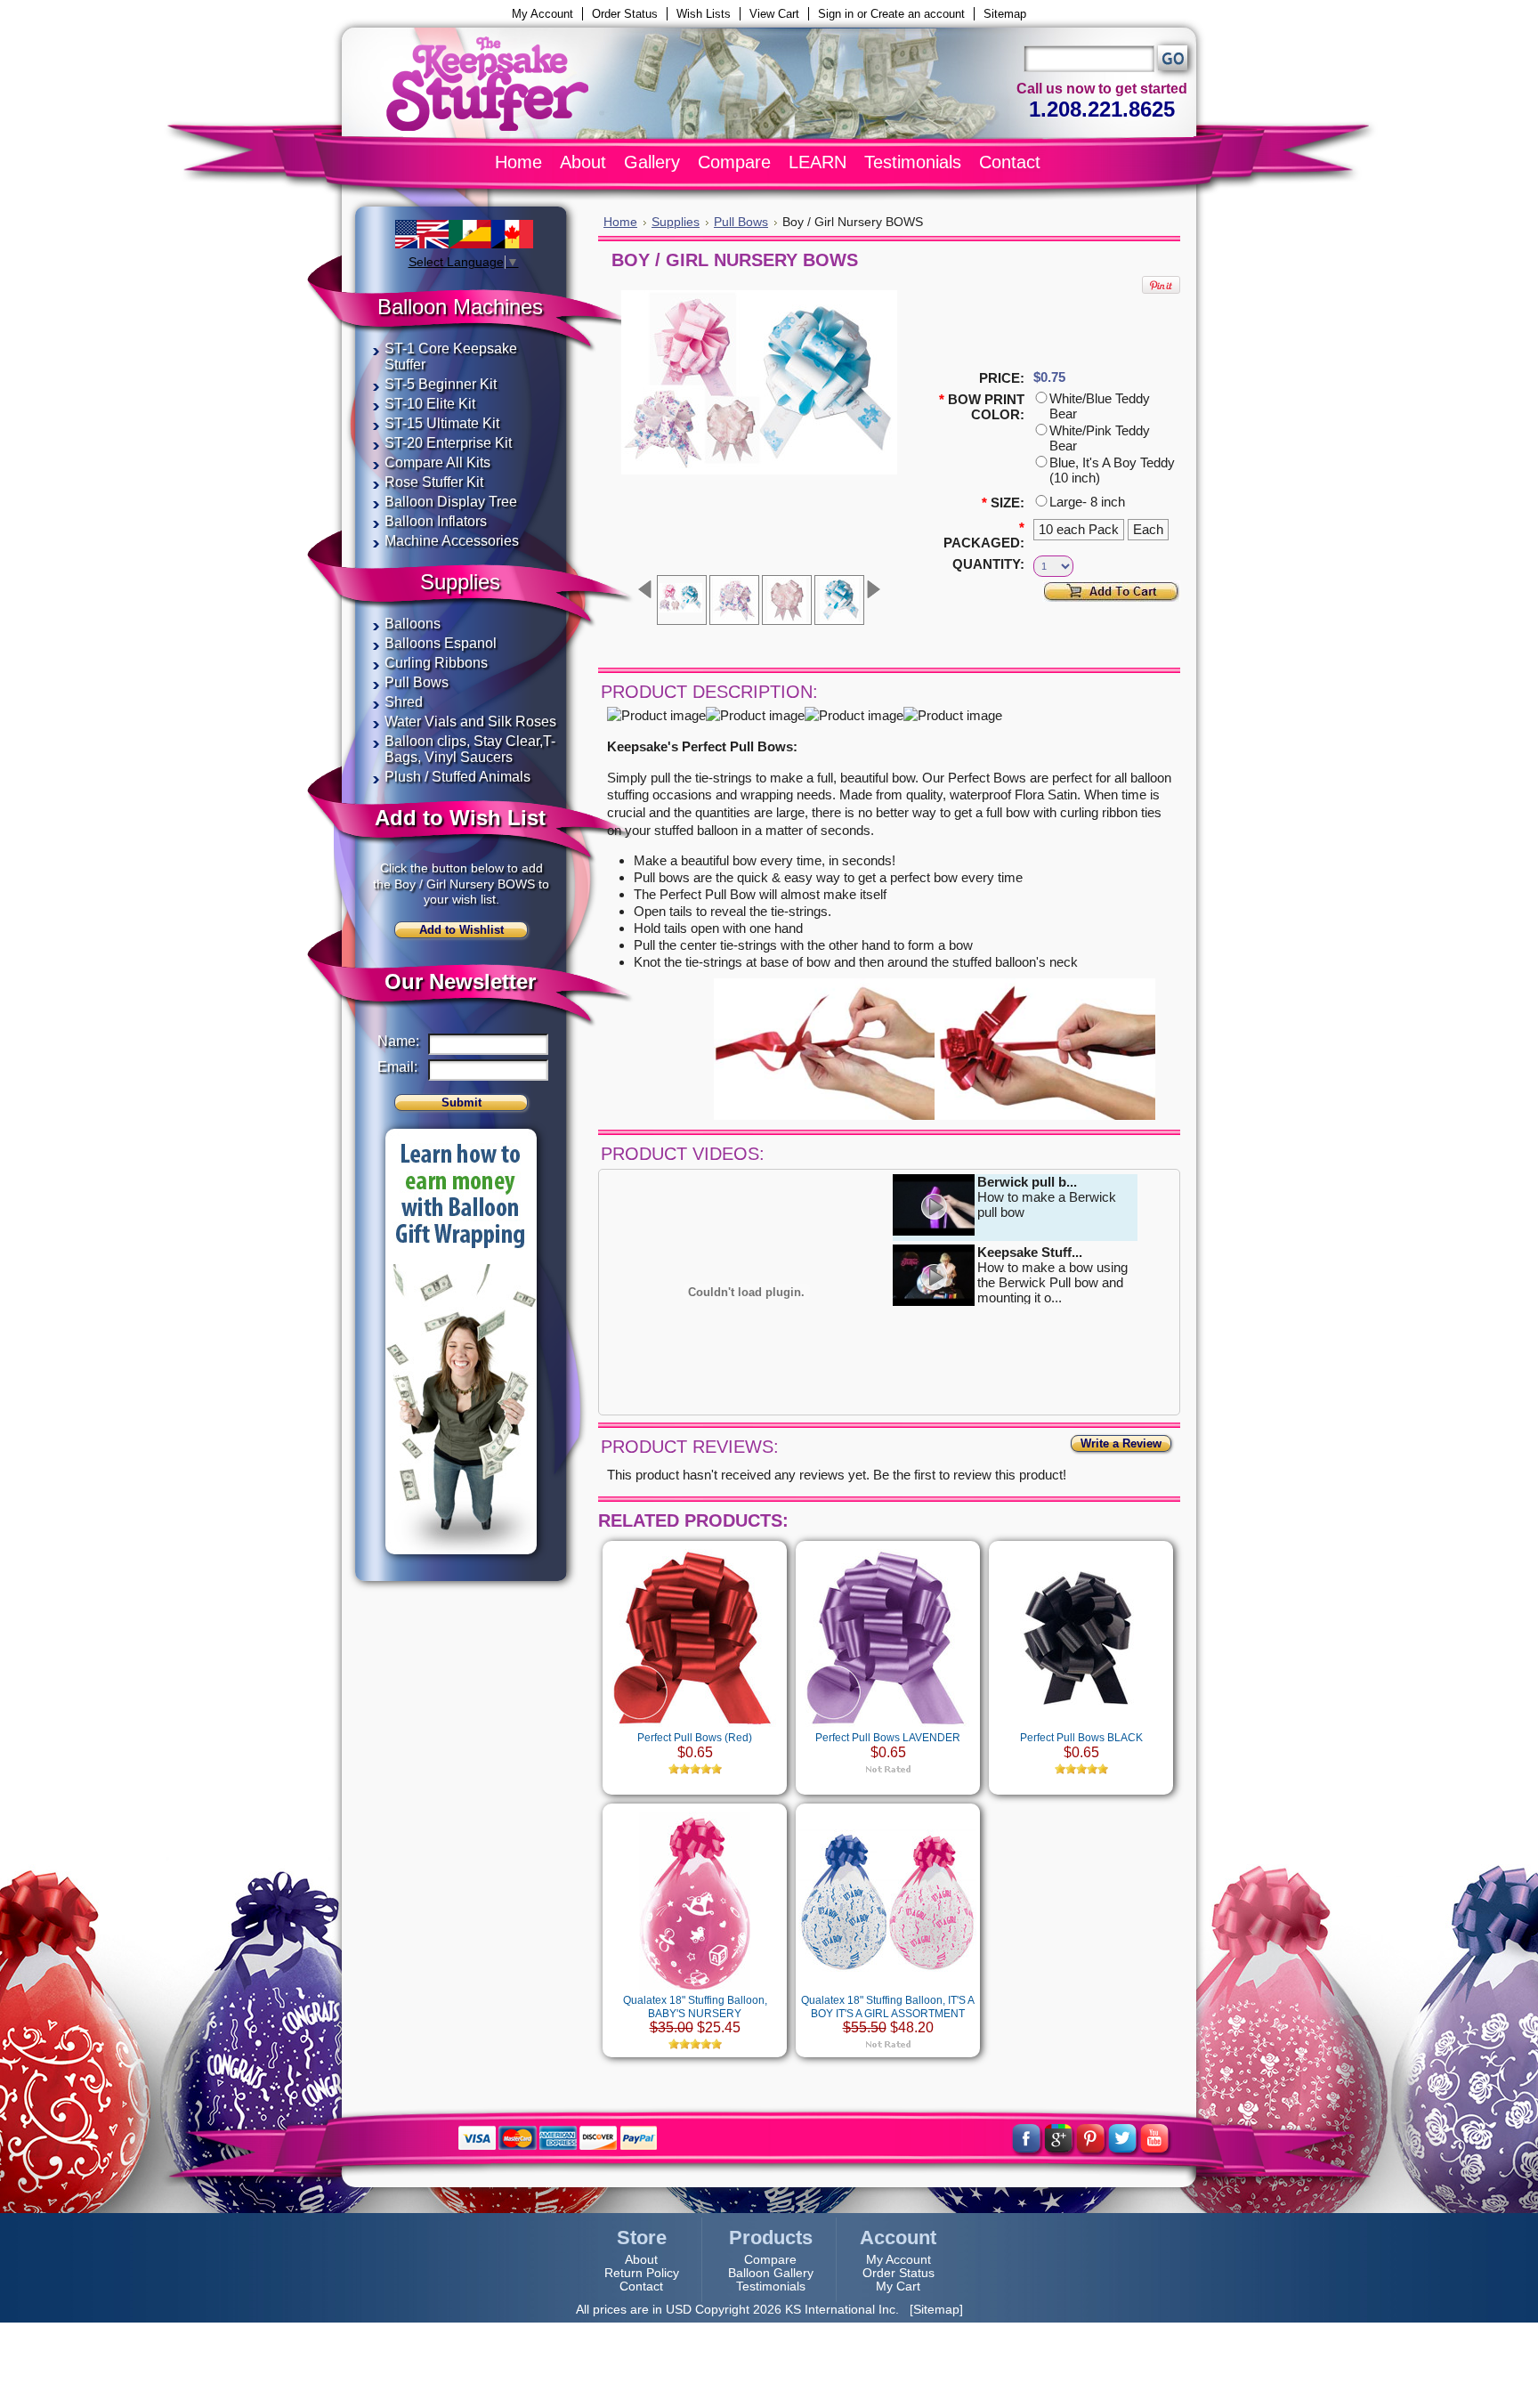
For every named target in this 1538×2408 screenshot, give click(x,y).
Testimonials (771, 2286)
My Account (542, 14)
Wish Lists (704, 14)
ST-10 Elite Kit (430, 404)
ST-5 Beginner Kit (441, 384)
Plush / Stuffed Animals (457, 777)
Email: (397, 1067)
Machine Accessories (452, 541)
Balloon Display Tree (451, 502)
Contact (641, 2286)
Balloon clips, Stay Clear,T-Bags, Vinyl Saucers (470, 749)
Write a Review (1121, 1443)
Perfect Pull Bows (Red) (695, 1738)
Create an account (918, 14)
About (641, 2260)
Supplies (676, 222)
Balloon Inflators (436, 521)
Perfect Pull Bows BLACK (1081, 1738)
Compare (770, 2260)
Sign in (836, 14)
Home (620, 222)
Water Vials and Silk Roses (470, 722)
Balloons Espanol (441, 643)
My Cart (898, 2286)
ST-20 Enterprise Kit (448, 443)
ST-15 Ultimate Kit (442, 423)
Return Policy (642, 2273)
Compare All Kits (437, 462)
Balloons (413, 624)
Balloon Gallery (771, 2273)
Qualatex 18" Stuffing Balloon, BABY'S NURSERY (695, 2007)
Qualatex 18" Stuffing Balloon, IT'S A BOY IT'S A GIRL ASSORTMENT (888, 2007)
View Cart (774, 14)
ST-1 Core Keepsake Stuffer (451, 357)
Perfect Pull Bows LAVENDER (888, 1738)
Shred (404, 702)
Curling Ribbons (436, 663)
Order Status (625, 14)
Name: (397, 1041)
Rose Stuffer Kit (434, 482)
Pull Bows (417, 682)
